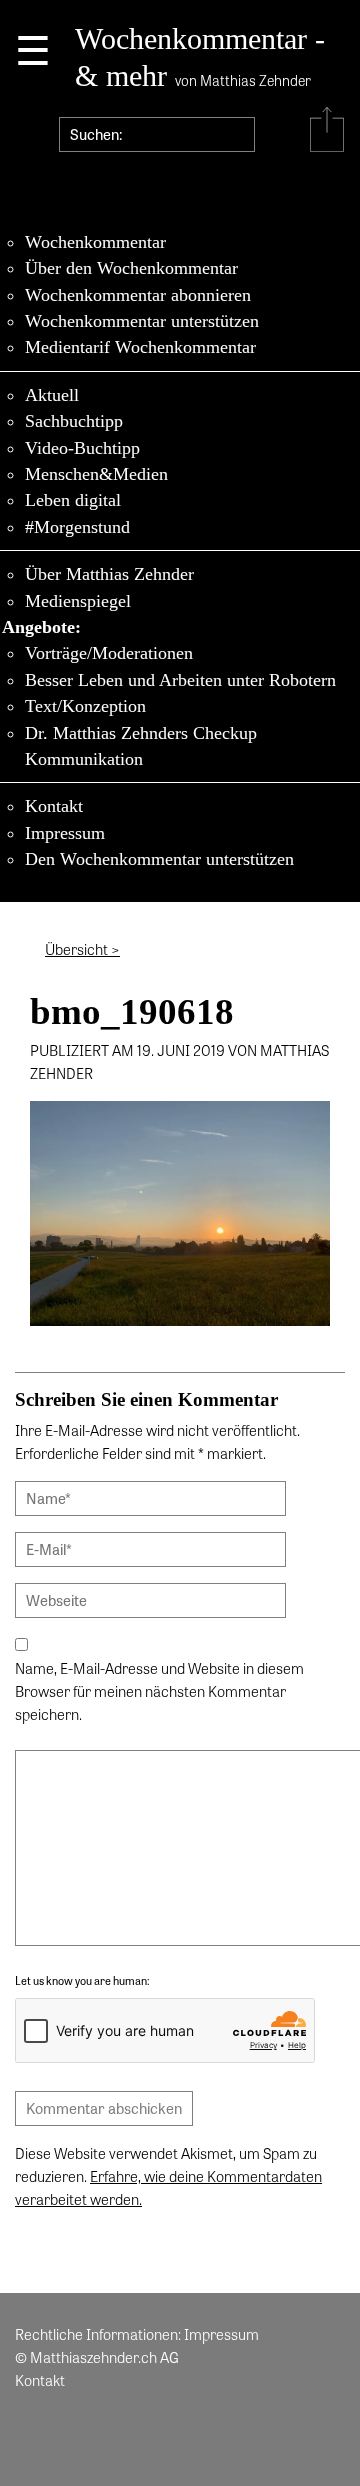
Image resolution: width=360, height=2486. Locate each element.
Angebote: (41, 627)
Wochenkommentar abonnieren (138, 295)
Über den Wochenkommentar (131, 268)
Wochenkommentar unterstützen (142, 321)
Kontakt (54, 806)
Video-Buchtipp (82, 448)
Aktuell (52, 395)
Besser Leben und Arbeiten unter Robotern (180, 680)
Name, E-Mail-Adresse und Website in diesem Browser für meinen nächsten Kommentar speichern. (159, 1691)
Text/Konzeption (85, 706)
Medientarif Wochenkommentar (140, 347)
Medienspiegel (78, 601)
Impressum (65, 833)
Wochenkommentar (95, 242)
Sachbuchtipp (74, 421)
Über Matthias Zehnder (109, 574)
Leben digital (73, 500)
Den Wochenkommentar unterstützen (159, 859)
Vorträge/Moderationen (109, 653)
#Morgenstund (77, 527)
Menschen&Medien (96, 474)
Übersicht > (82, 949)
